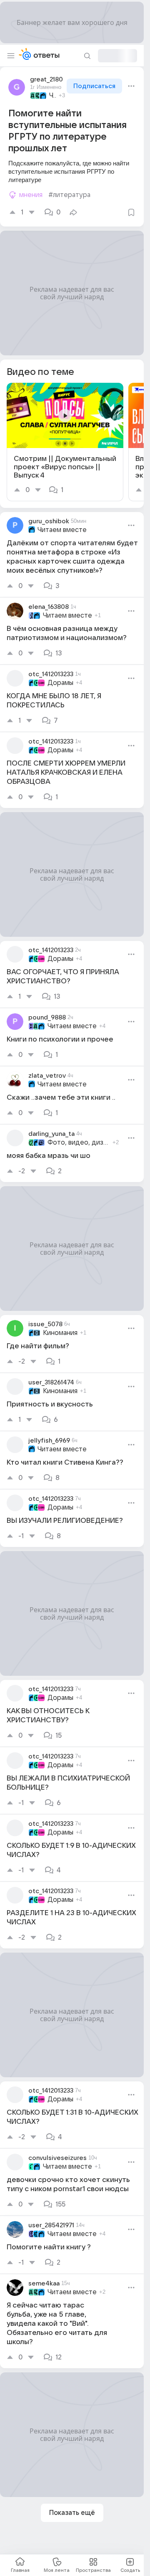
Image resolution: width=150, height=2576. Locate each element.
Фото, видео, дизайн (79, 1143)
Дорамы (60, 683)
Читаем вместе (53, 96)
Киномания (60, 1333)
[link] (65, 442)
